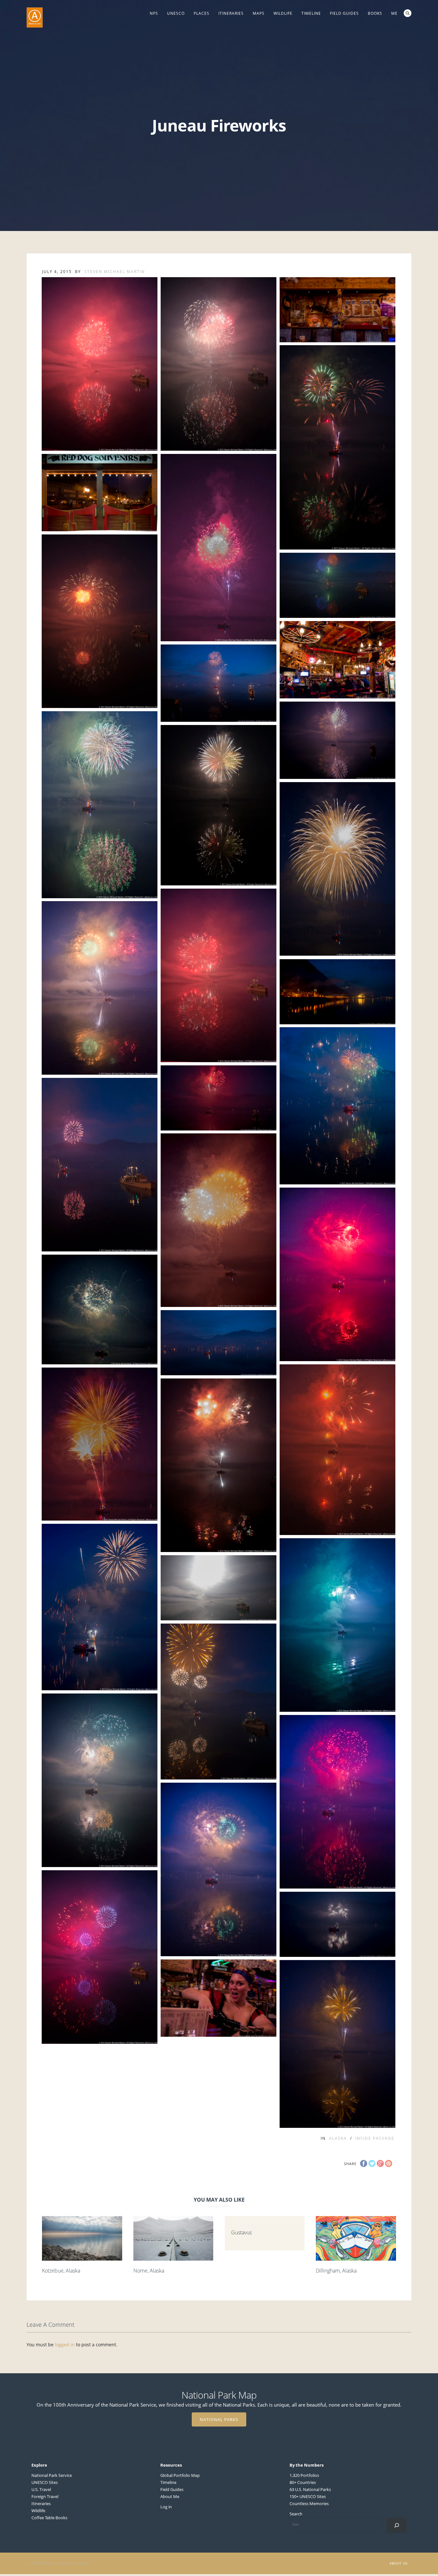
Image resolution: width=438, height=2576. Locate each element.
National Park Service (52, 2475)
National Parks (219, 2419)
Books (375, 13)
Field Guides (344, 13)
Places (202, 13)
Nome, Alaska (149, 2271)
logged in (65, 2345)
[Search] (396, 2525)
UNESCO (176, 13)
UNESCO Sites (45, 2482)
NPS (154, 13)
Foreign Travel (45, 2496)
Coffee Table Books (49, 2518)
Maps (259, 13)
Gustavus (241, 2232)
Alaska (338, 2138)
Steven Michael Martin (115, 272)
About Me (170, 2496)
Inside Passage (375, 2138)
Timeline (311, 13)
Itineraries (231, 13)
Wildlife (283, 13)
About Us (399, 2563)
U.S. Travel (41, 2489)
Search (408, 13)
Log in (166, 2507)
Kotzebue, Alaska (61, 2271)
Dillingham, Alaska (336, 2271)
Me (394, 13)
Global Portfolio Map (180, 2475)
